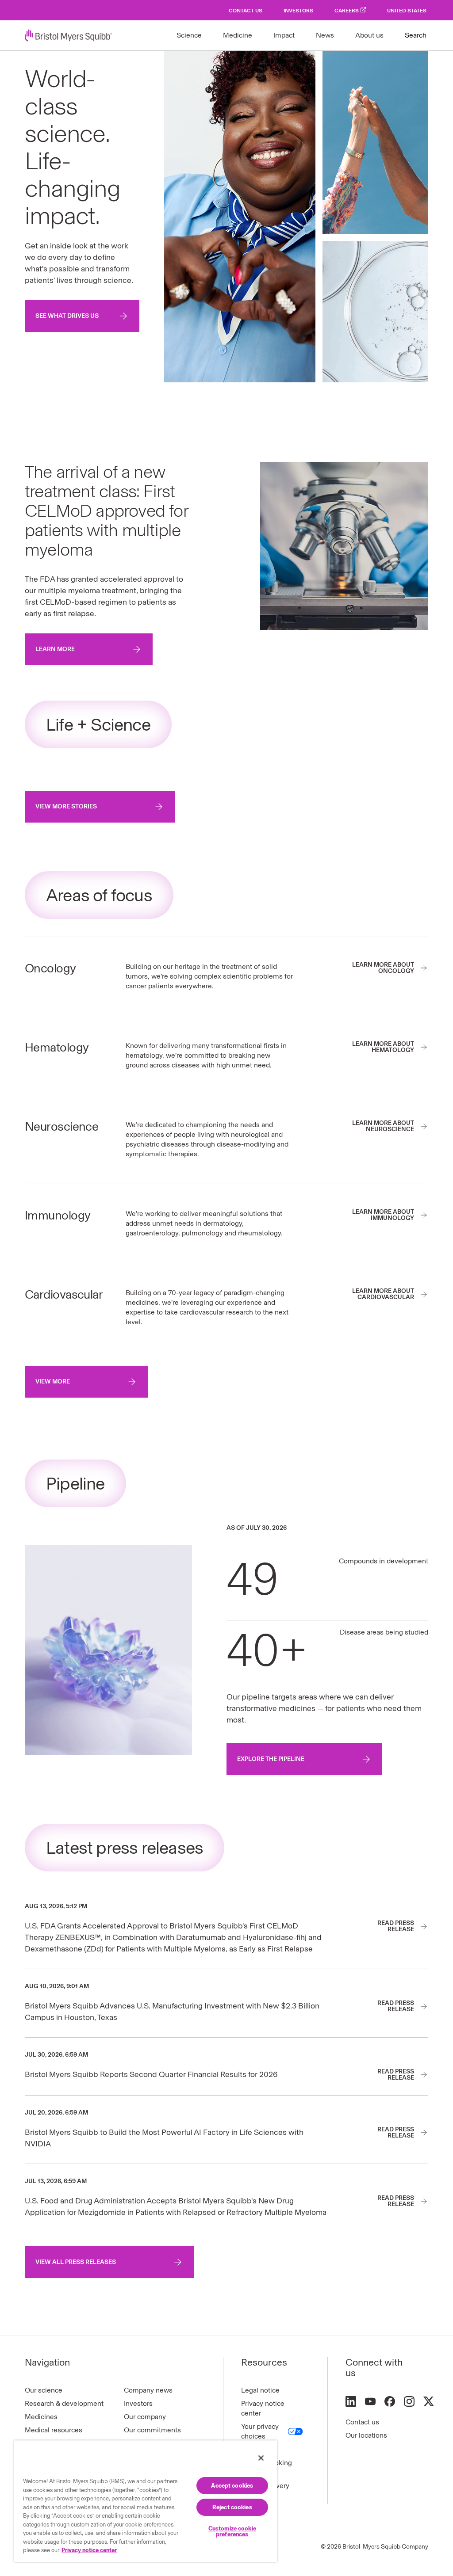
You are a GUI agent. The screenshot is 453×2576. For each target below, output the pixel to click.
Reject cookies (232, 2507)
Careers (347, 11)
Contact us (362, 2422)
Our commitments (152, 2430)
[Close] (261, 2458)
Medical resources (54, 2430)
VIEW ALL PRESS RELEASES (76, 2262)
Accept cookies (232, 2486)
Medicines (41, 2417)
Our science (44, 2390)
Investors (298, 11)
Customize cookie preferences (232, 2531)
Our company (145, 2417)
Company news (148, 2390)
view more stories (66, 806)
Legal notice (260, 2390)
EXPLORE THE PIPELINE (271, 1759)
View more (53, 1381)
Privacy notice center (263, 2408)
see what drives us (67, 316)
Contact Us (246, 11)
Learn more (55, 649)
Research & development (64, 2403)
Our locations (366, 2435)
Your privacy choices (260, 2431)
